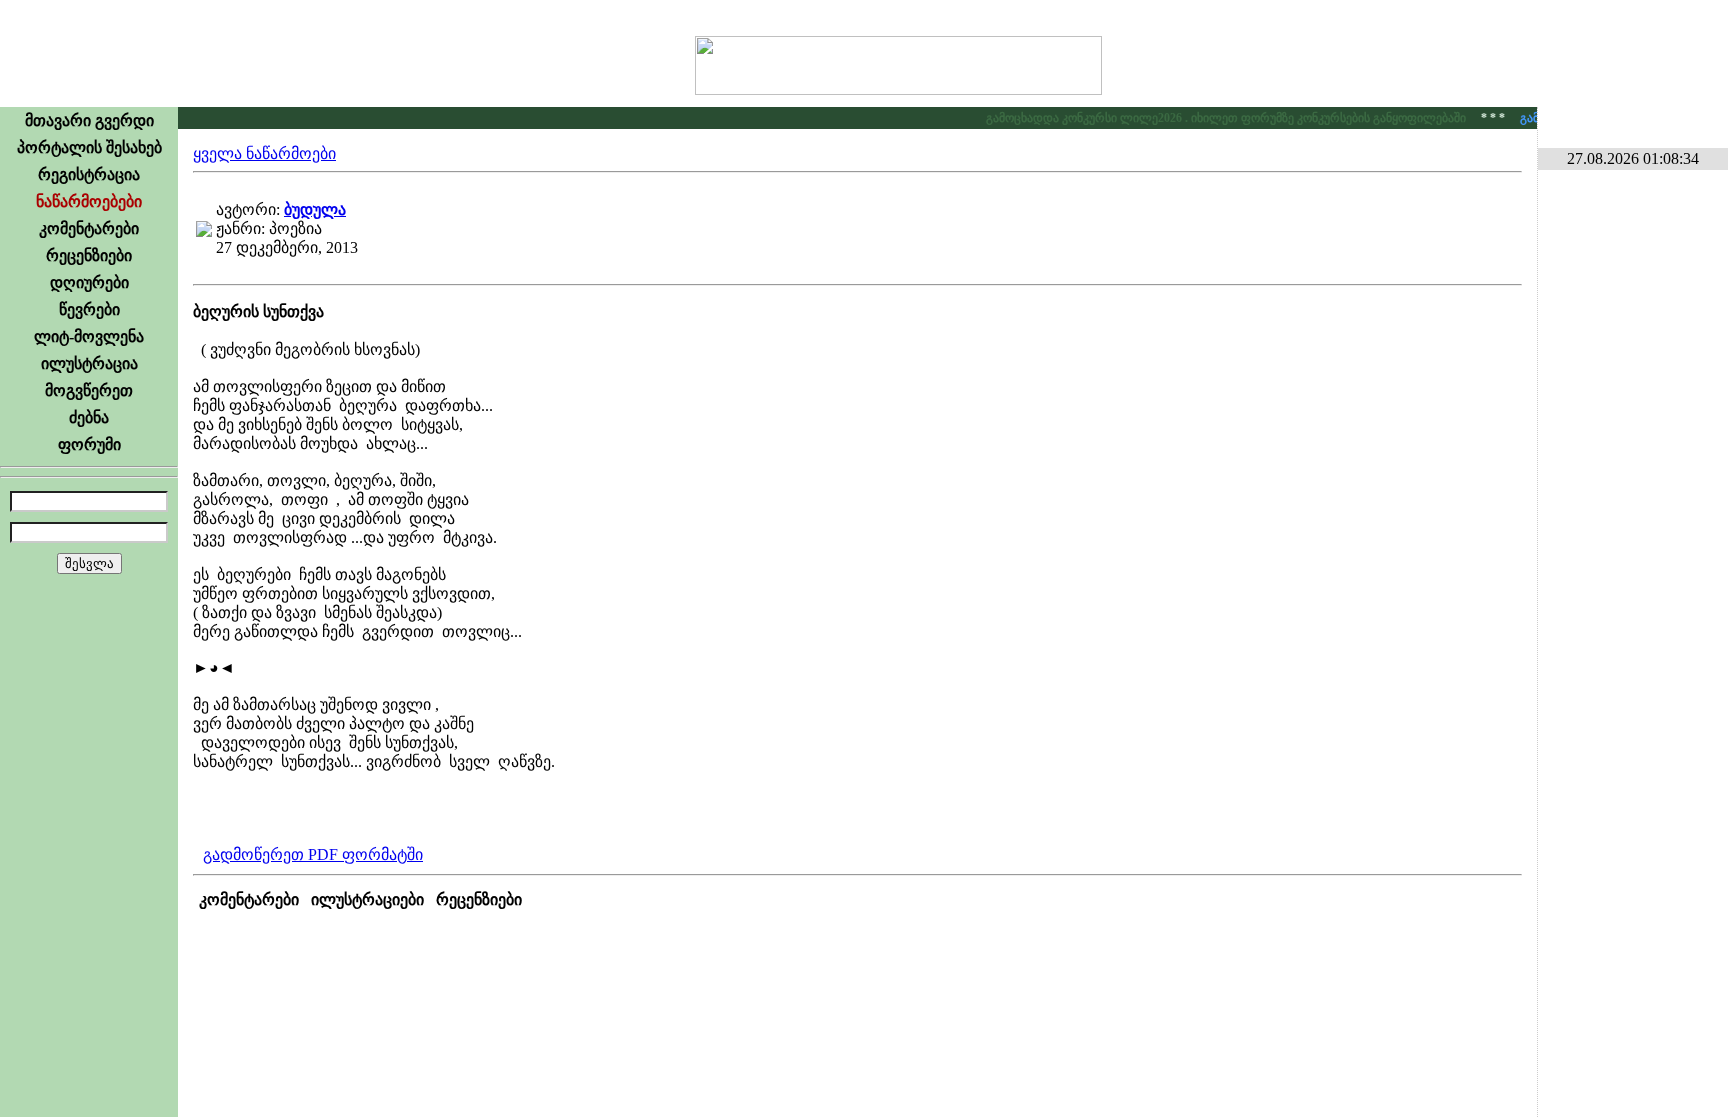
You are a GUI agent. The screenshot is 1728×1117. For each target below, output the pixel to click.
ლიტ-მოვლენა (89, 336)
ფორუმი (89, 444)
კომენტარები (89, 228)
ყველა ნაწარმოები (264, 153)
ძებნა (89, 417)
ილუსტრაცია (89, 363)
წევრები (89, 309)
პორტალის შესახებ (89, 147)
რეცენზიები (89, 255)
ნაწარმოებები (89, 201)
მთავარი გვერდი (89, 120)
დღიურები (89, 282)
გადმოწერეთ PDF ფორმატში (313, 854)
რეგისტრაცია (89, 174)
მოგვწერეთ (89, 390)
